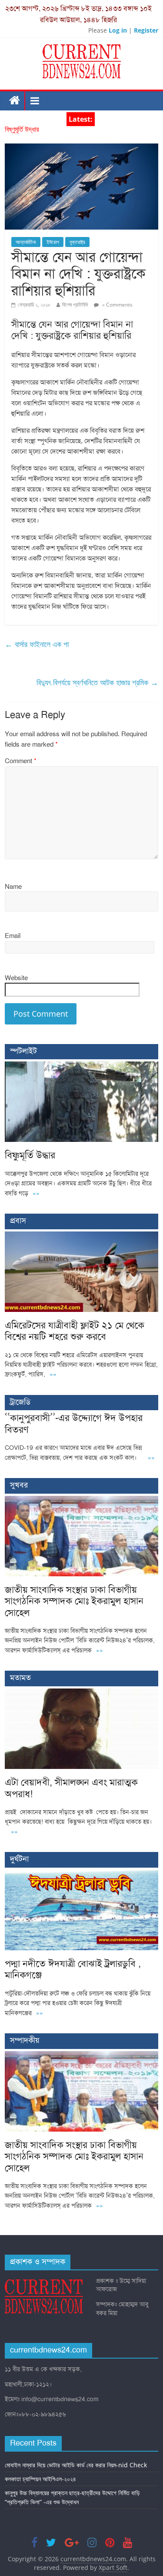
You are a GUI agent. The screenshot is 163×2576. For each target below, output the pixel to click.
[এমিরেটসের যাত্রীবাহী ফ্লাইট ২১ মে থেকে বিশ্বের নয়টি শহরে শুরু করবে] (81, 1236)
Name (13, 887)
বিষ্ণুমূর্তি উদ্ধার (22, 130)
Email (13, 936)
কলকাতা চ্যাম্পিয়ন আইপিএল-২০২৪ (40, 2479)
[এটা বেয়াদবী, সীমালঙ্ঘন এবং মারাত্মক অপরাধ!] (81, 1693)
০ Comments (117, 305)
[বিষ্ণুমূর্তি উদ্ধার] (81, 1066)
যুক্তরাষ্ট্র (77, 242)
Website (16, 978)
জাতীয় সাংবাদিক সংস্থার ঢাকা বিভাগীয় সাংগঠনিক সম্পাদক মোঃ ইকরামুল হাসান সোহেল (74, 1601)
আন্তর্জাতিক (26, 242)
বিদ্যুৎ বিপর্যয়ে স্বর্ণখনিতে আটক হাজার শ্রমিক (97, 682)
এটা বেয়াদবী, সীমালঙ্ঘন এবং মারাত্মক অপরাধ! (71, 1788)
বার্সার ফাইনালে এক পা (37, 644)
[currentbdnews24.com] (15, 101)
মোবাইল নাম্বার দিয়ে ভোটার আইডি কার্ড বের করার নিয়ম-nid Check (76, 2465)
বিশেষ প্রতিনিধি (75, 305)
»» (36, 1193)
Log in (118, 30)
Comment (21, 761)
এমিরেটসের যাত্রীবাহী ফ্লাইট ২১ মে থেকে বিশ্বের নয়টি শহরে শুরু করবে (75, 1331)
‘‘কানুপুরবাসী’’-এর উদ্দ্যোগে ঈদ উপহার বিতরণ (74, 1423)
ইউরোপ (53, 242)
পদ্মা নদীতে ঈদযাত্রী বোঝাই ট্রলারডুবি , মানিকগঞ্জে (73, 1969)
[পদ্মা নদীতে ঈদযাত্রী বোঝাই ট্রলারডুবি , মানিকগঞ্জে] (81, 1874)
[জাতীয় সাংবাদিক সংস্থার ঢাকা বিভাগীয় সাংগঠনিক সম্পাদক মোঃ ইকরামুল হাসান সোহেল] (81, 1500)
